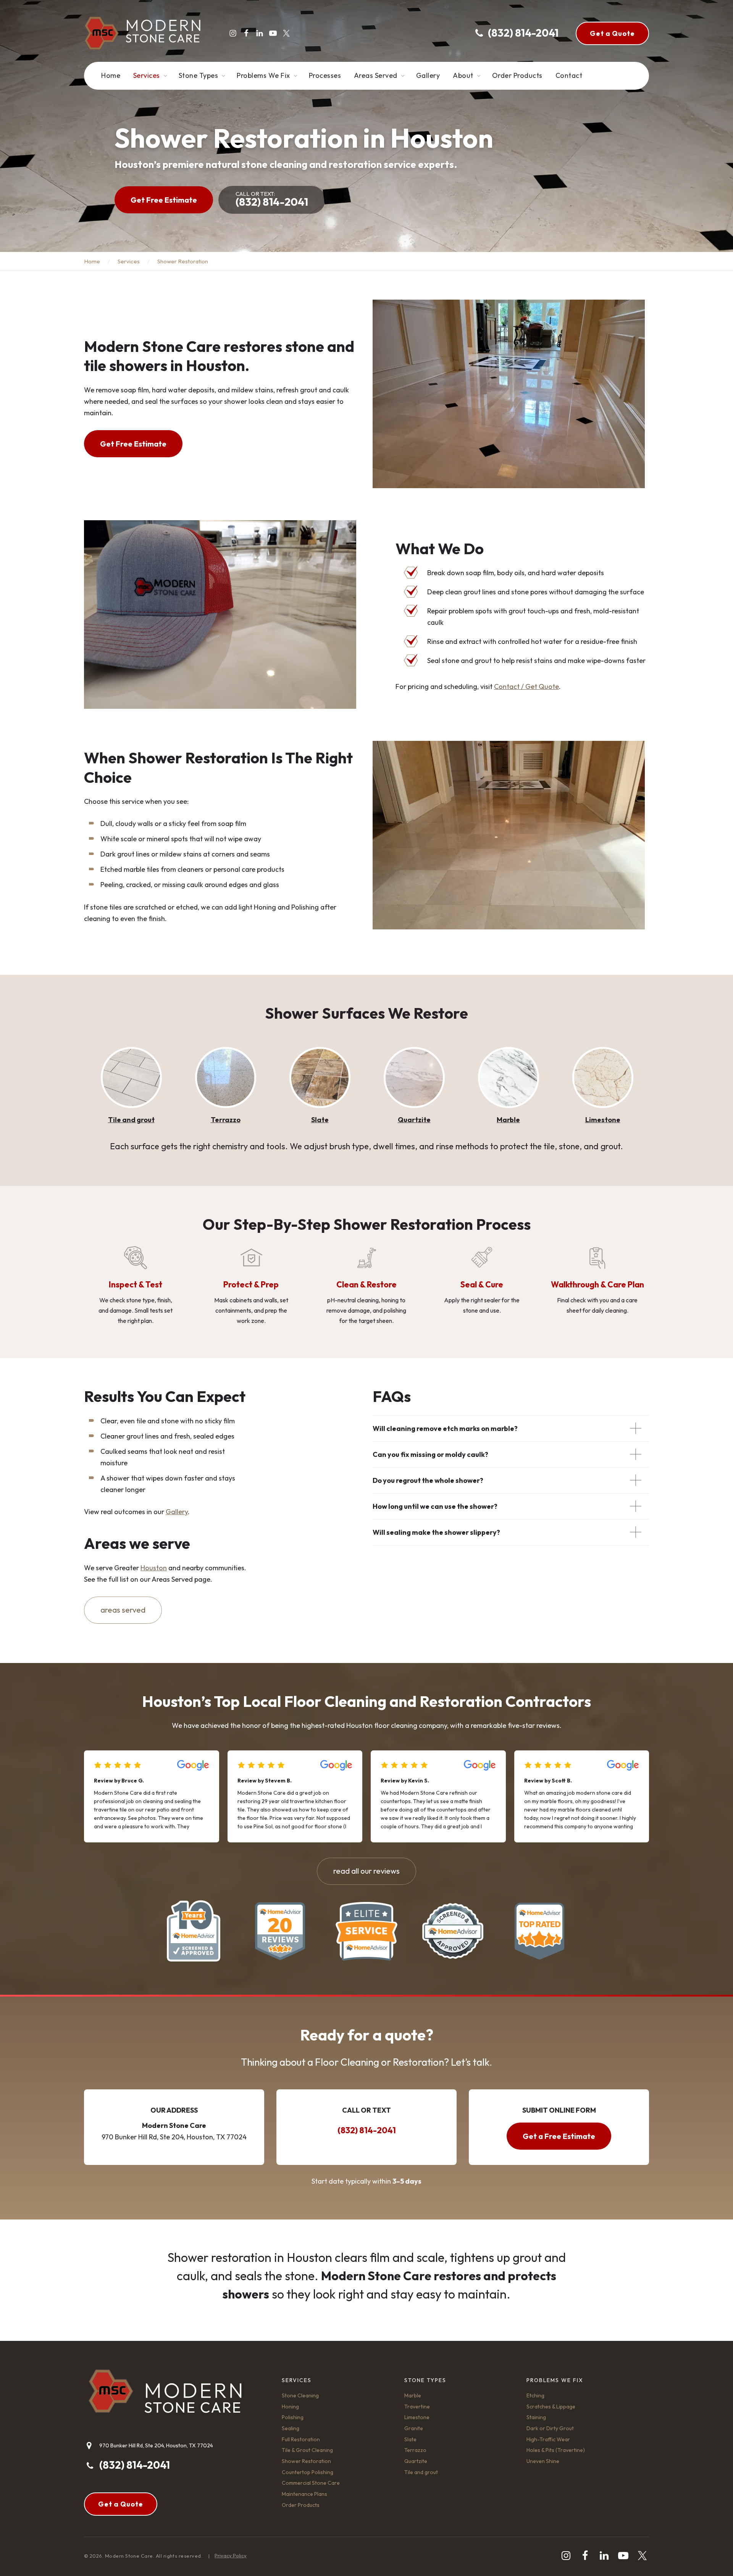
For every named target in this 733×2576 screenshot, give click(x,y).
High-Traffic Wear (548, 2439)
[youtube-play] (273, 33)
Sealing (291, 2428)
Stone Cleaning (300, 2395)
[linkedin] (260, 33)
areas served (123, 1610)
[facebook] (246, 33)
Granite (603, 1120)
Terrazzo (131, 1120)
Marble (414, 1120)
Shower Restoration (306, 2461)
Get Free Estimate (164, 200)
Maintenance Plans (304, 2494)
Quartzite (320, 1120)
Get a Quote (612, 33)
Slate (226, 1120)
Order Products (301, 2505)
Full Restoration (301, 2439)
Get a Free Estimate (559, 2136)
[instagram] (233, 33)
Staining (536, 2417)
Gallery (177, 1512)
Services (129, 261)
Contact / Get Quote (526, 686)
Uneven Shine (543, 2461)
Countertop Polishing (308, 2472)
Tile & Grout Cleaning (307, 2450)
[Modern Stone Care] (142, 33)
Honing (290, 2407)
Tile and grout (421, 2472)
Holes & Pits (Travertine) (556, 2450)
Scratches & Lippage (551, 2407)
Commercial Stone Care (311, 2483)
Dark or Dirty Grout (550, 2428)
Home (92, 261)
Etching (535, 2395)
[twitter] (286, 33)
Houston (154, 1568)
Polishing (293, 2417)
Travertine (417, 2407)
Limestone (509, 1120)
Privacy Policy (231, 2555)
